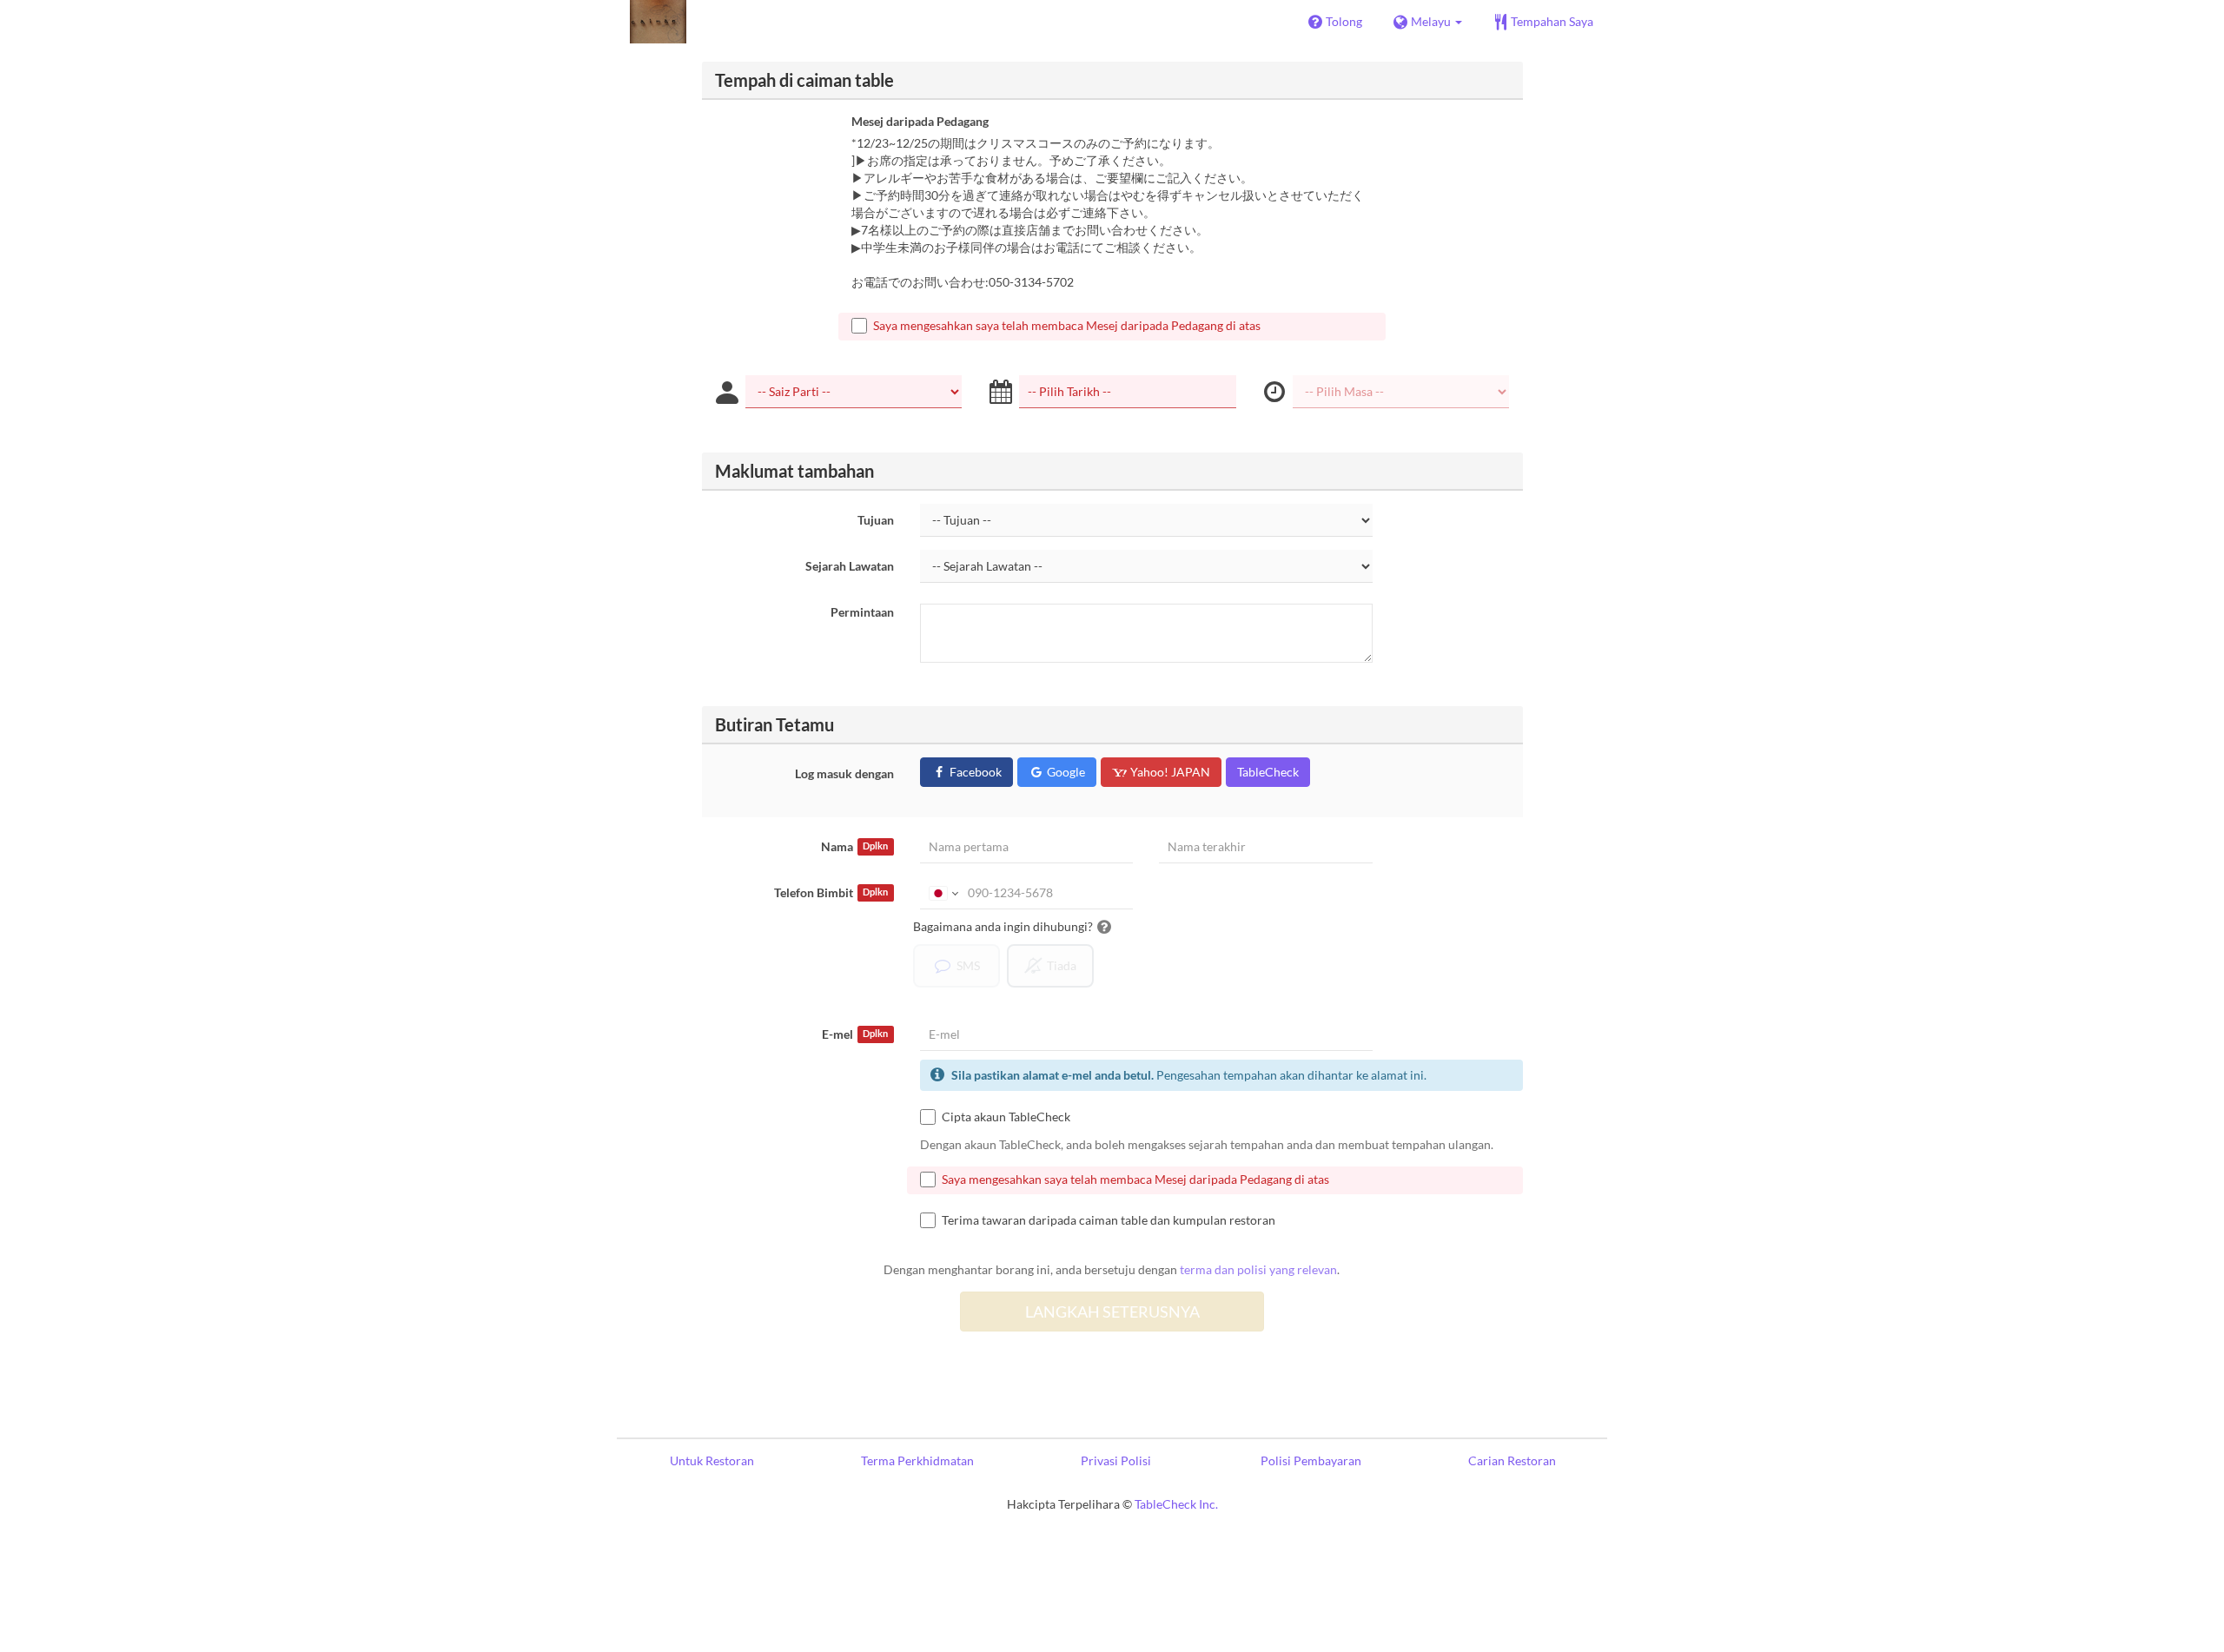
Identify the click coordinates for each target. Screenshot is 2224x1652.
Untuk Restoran (712, 1460)
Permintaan (862, 612)
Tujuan (876, 520)
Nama (854, 846)
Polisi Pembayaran (1311, 1460)
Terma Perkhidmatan (917, 1460)
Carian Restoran (1512, 1460)
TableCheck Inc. (1176, 1504)
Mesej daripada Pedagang (920, 121)
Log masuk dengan (844, 773)
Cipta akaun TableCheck (1006, 1117)
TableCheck (1268, 772)
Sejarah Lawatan (850, 566)
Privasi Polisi (1116, 1460)
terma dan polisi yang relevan (1258, 1269)
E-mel (855, 1034)
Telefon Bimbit (831, 892)
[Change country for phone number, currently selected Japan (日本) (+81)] (942, 893)
